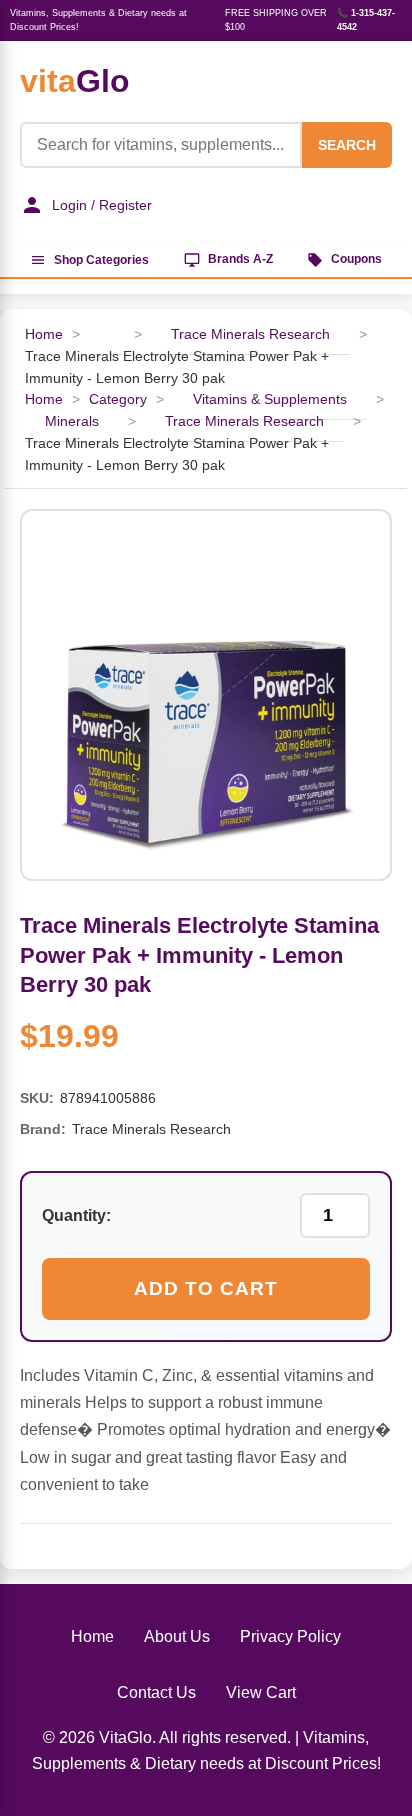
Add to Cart (206, 1288)
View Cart (261, 1692)
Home (44, 334)
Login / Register (102, 205)
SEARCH (347, 145)
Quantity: (76, 1215)
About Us (177, 1636)
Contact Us (156, 1692)
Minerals (72, 421)
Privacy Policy (290, 1636)
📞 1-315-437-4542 (366, 20)
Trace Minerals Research (250, 334)
